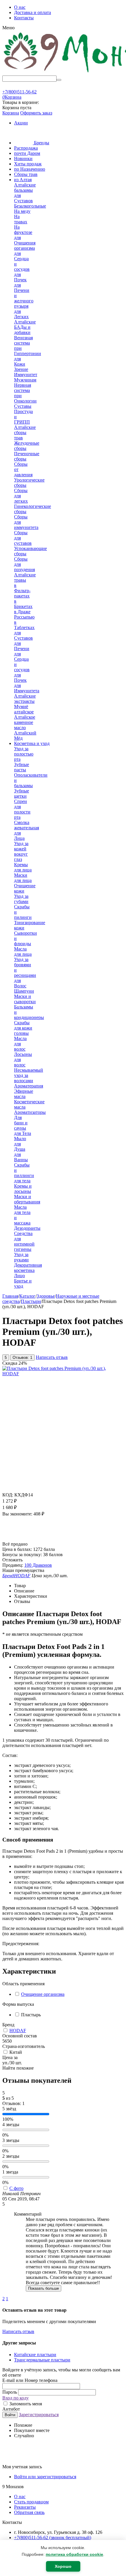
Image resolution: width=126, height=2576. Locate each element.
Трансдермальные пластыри (42, 2360)
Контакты (24, 18)
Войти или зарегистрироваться (45, 2477)
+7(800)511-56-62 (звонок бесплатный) (53, 2538)
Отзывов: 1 (22, 1358)
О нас (20, 7)
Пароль (10, 2392)
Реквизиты (25, 2507)
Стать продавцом (31, 2502)
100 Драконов (38, 1565)
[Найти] (59, 80)
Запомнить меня (25, 2404)
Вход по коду (16, 2398)
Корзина (11, 113)
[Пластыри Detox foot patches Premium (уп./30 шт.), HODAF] (63, 1374)
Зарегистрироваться (39, 2415)
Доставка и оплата (33, 12)
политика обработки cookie (74, 2554)
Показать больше (44, 2288)
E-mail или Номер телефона (30, 2380)
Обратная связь (29, 2512)
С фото (16, 2188)
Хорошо (63, 2566)
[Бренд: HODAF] (14, 1539)
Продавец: (13, 1565)
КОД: (8, 1495)
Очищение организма (43, 1994)
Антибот (11, 2409)
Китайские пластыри (35, 2355)
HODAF (18, 2031)
